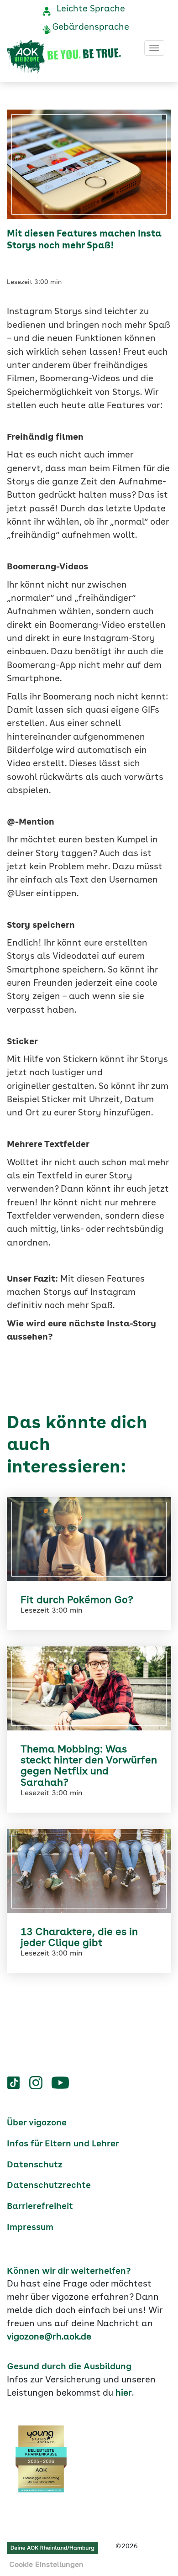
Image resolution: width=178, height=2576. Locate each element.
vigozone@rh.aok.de (49, 2337)
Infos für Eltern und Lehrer (63, 2144)
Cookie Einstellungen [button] (46, 2565)
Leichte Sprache (91, 9)
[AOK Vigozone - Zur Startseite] (64, 57)
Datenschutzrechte (49, 2186)
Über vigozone (37, 2123)
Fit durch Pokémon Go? (77, 1600)
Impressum (30, 2228)
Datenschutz (35, 2165)
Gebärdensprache (91, 27)
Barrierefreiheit (40, 2207)
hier (124, 2393)
